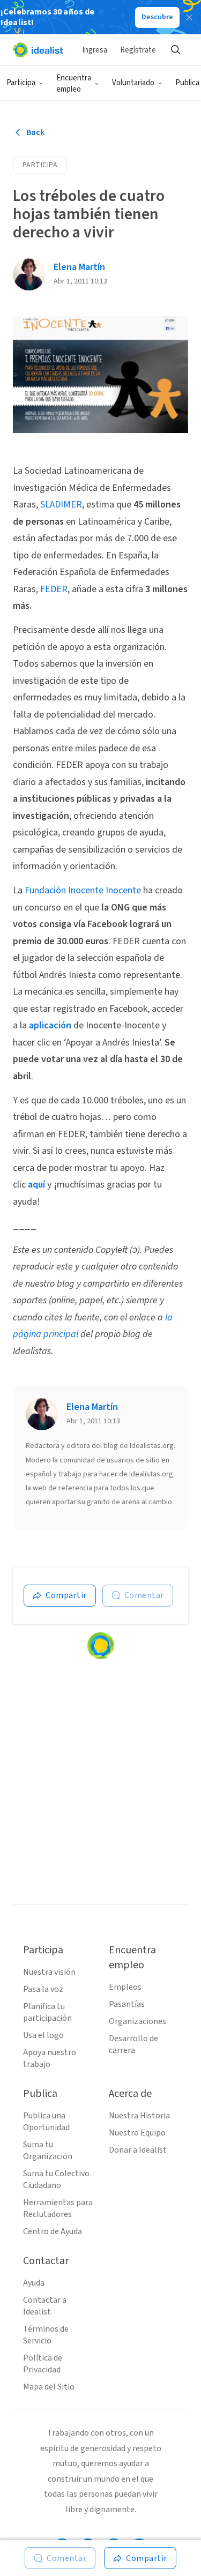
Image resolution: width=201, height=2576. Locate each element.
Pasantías (127, 2004)
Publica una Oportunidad (46, 2122)
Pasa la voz (43, 1989)
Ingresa (95, 50)
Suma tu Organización (48, 2151)
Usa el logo (43, 2035)
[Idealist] (38, 50)
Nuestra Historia (139, 2116)
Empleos (125, 1987)
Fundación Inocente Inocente (83, 890)
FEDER (54, 589)
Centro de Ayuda (53, 2231)
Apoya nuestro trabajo (50, 2058)
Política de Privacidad (43, 2364)
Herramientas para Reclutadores (58, 2208)
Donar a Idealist (138, 2150)
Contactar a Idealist (45, 2306)
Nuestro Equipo (137, 2133)
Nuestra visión (49, 1972)
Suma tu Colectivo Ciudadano (56, 2179)
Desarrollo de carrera (133, 2044)
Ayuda (34, 2283)
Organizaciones (137, 2021)
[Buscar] (175, 50)
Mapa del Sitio (49, 2387)
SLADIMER (61, 505)
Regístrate (138, 50)
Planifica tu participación (47, 2012)
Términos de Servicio (46, 2335)
